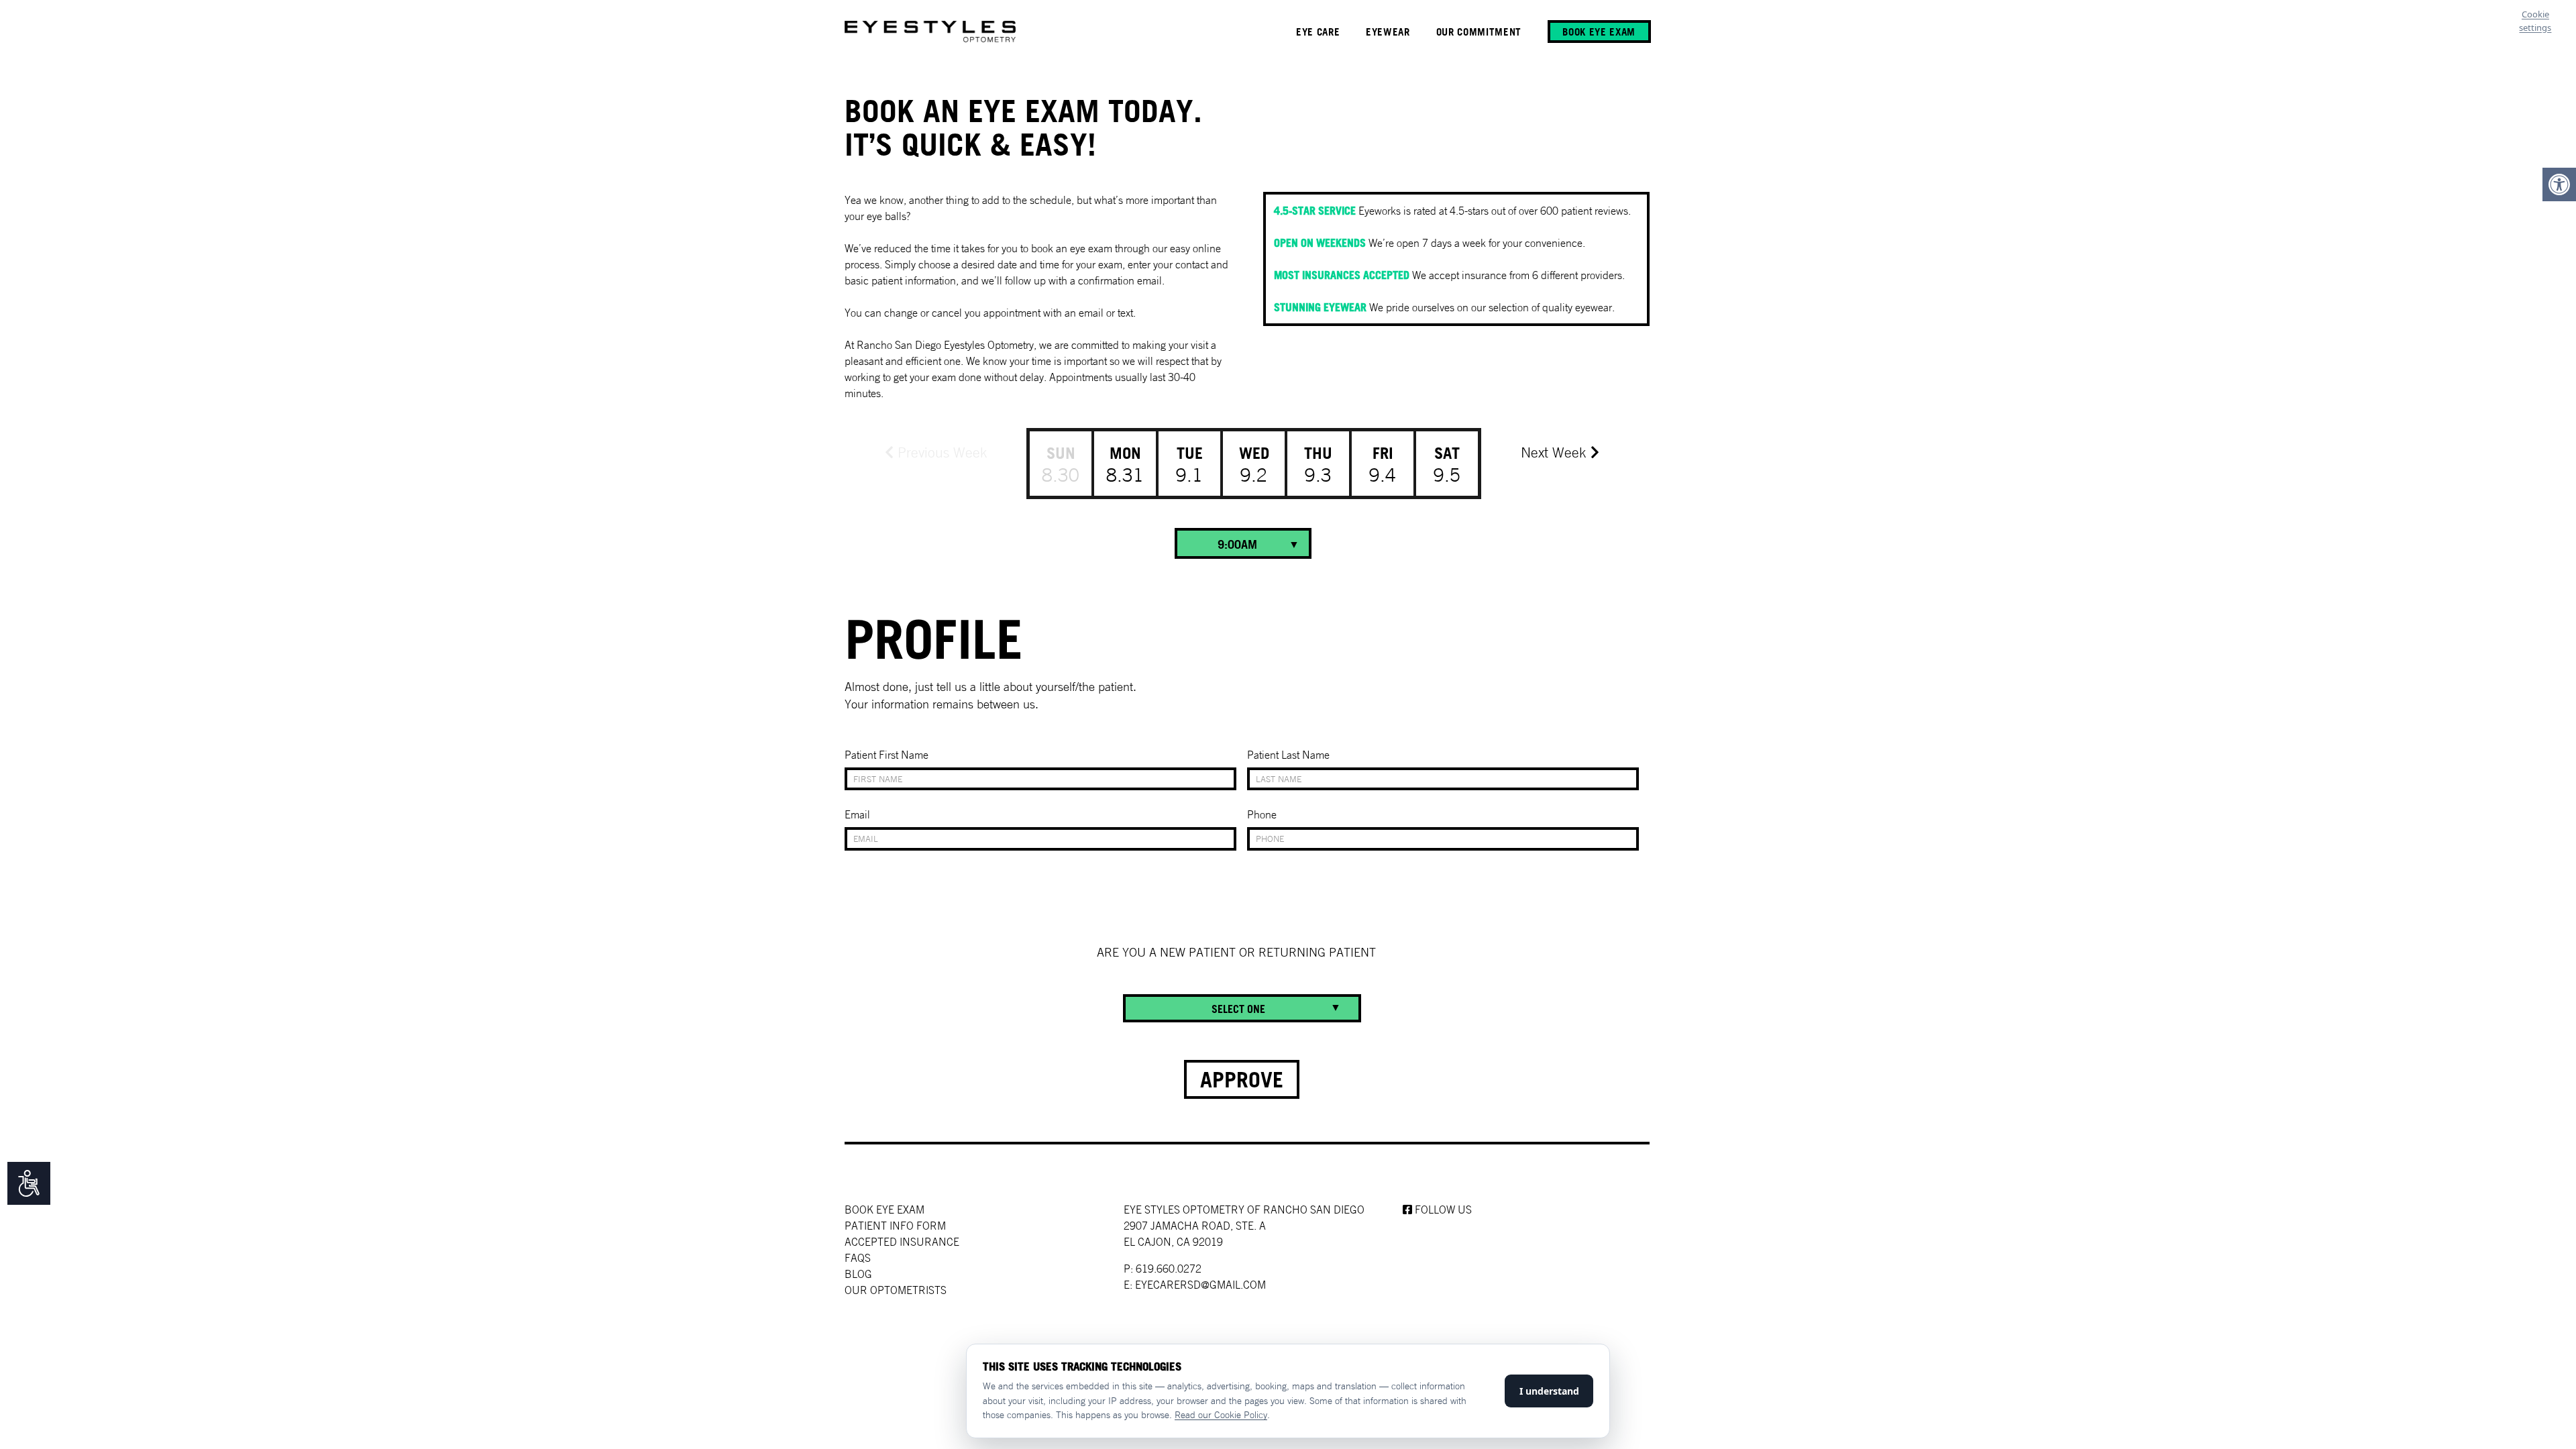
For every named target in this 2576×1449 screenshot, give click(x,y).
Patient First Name (887, 755)
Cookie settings (2535, 21)
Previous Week (941, 452)
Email (857, 814)
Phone (1262, 814)
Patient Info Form (895, 1226)
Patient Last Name (1288, 755)
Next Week (1556, 452)
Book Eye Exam (884, 1210)
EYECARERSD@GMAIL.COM (1200, 1285)
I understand (1549, 1391)
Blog (858, 1274)
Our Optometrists (896, 1290)
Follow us (1442, 1210)
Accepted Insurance (902, 1242)
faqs (858, 1258)
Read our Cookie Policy (1221, 1415)
